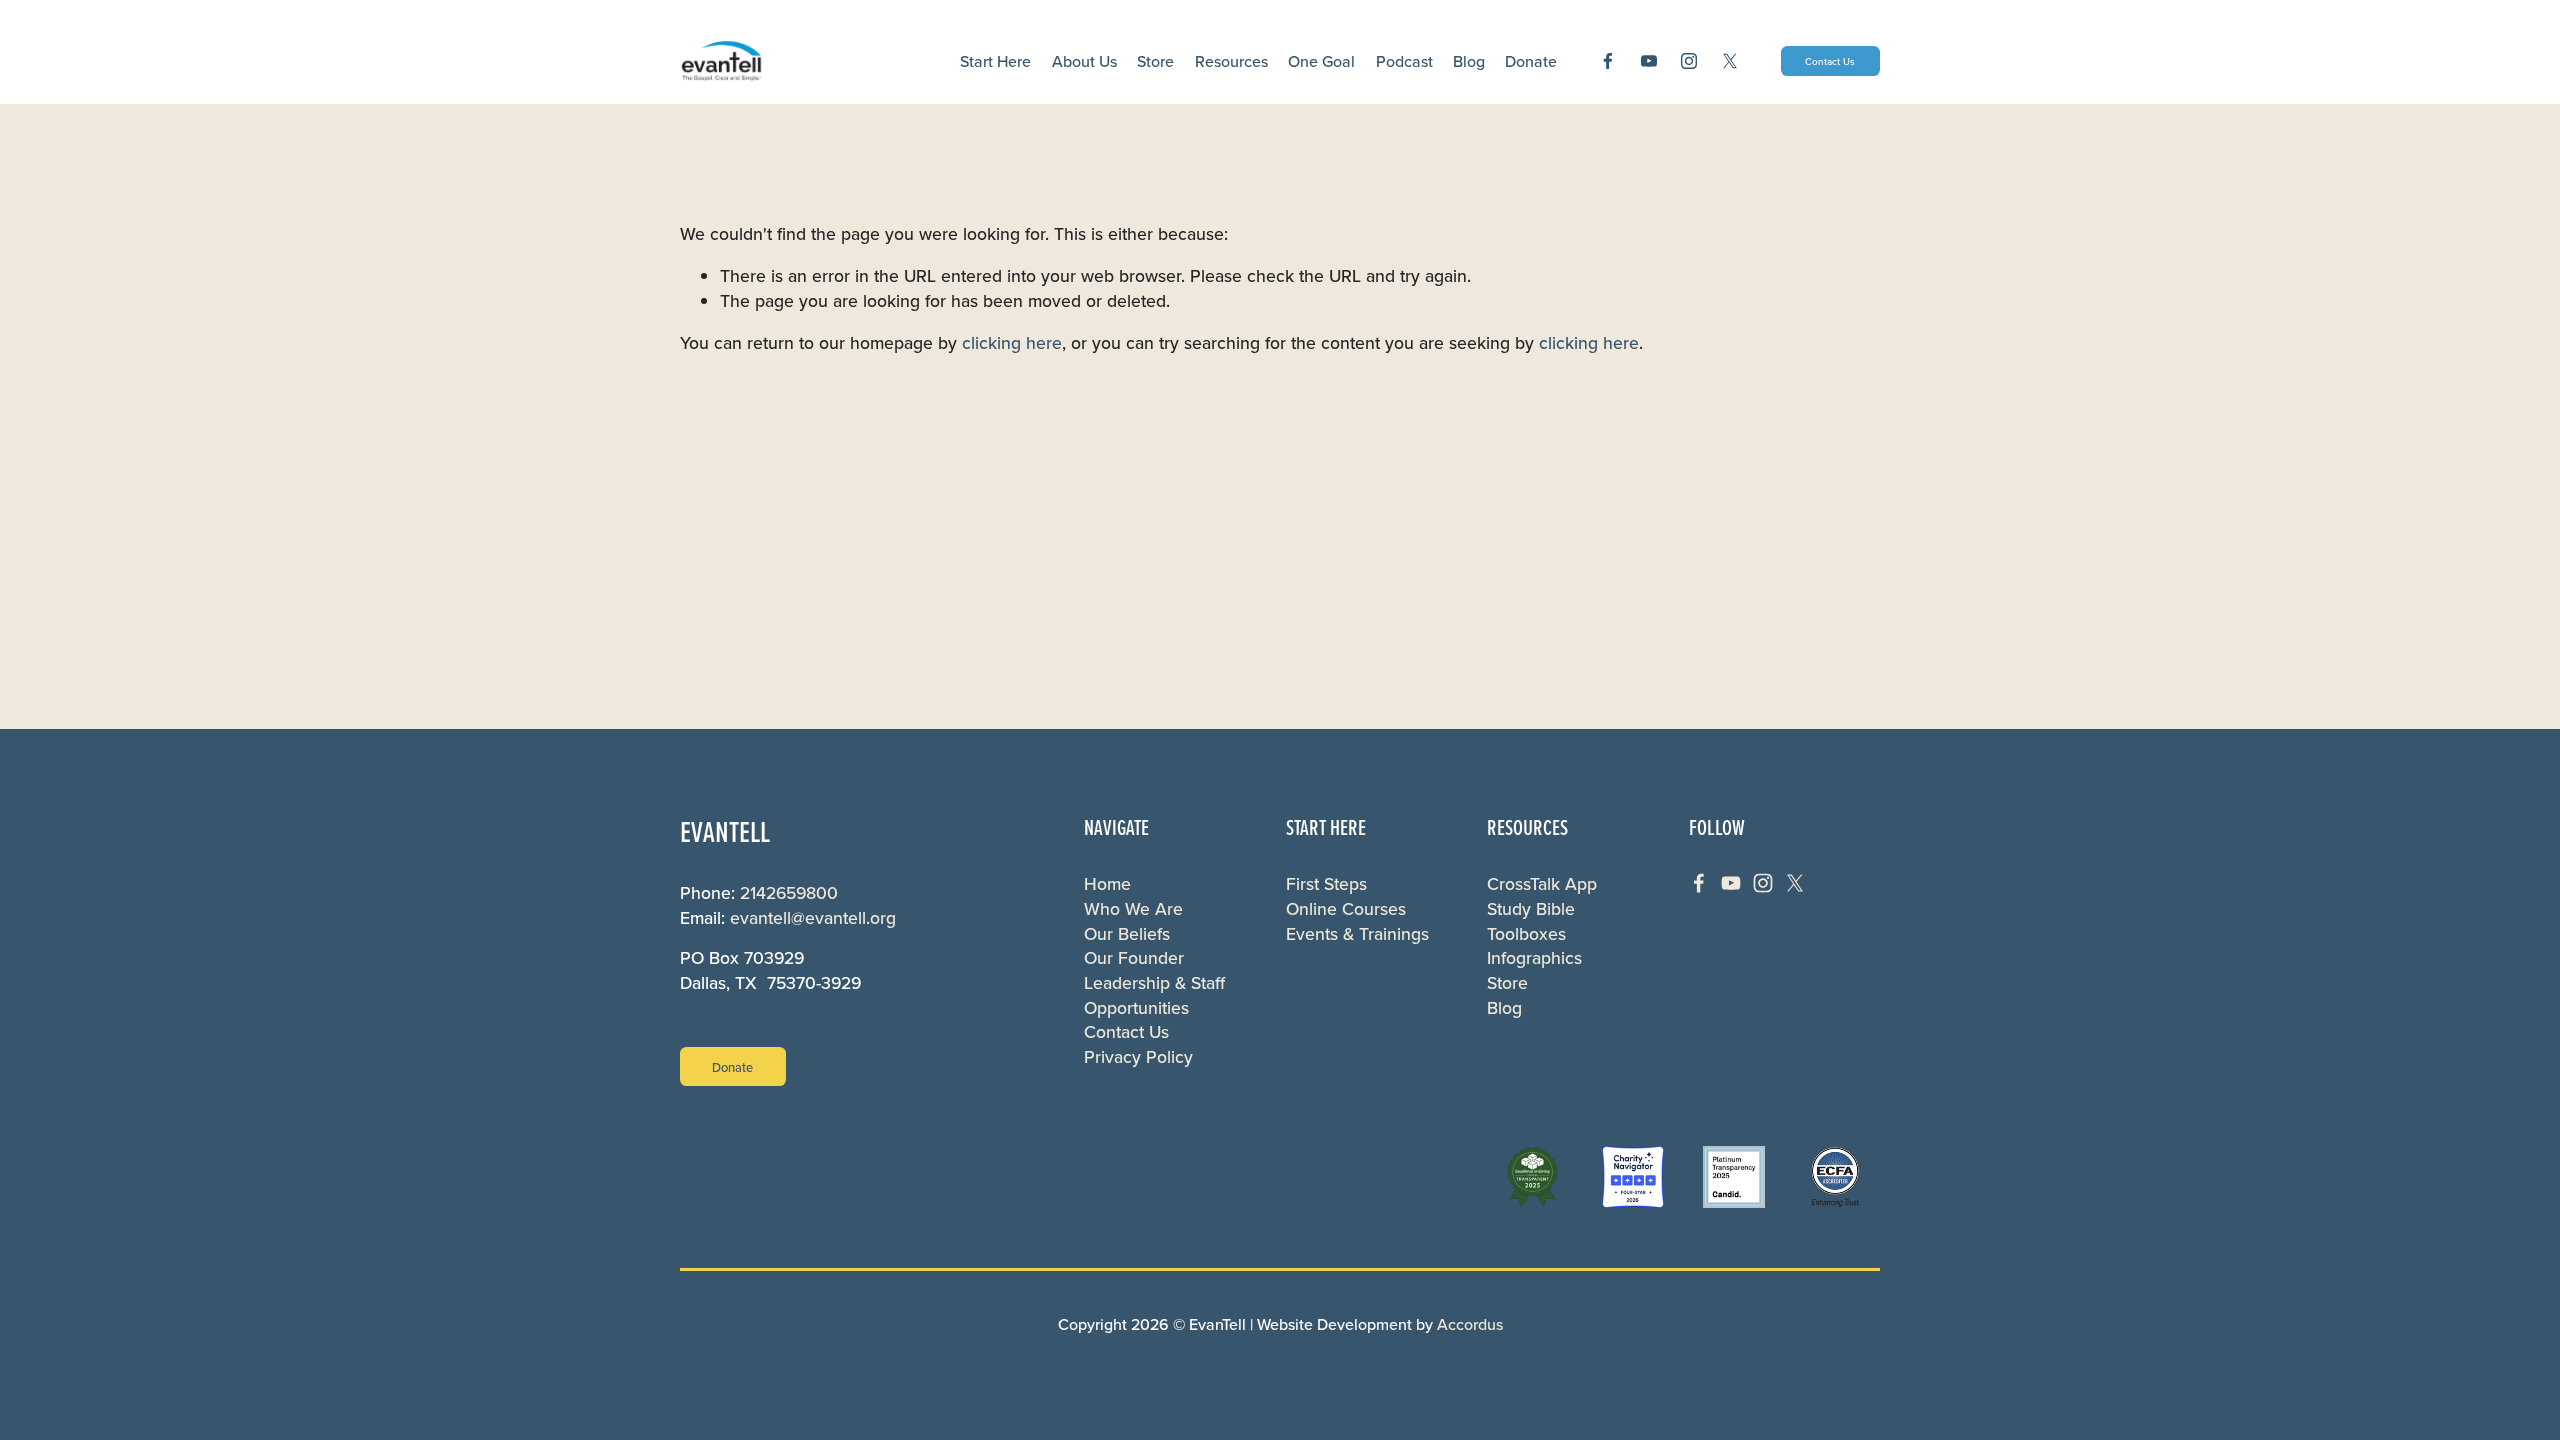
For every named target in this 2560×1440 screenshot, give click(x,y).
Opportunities (1136, 1008)
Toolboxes (1526, 934)
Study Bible (1531, 909)
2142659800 (789, 893)
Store (1155, 61)
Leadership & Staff (1154, 983)
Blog (1469, 61)
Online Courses (1346, 909)
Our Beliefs (1127, 934)
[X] (1730, 61)
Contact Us (1830, 61)
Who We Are (1133, 909)
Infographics (1534, 958)
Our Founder (1134, 958)
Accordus (1470, 1324)
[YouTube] (1649, 61)
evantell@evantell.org (813, 918)
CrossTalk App (1542, 884)
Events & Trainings (1357, 934)
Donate (732, 1067)
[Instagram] (1689, 61)
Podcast (1404, 61)
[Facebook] (1608, 61)
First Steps (1326, 884)
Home (1107, 884)
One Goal (1321, 61)
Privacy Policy (1138, 1057)
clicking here (1012, 342)
